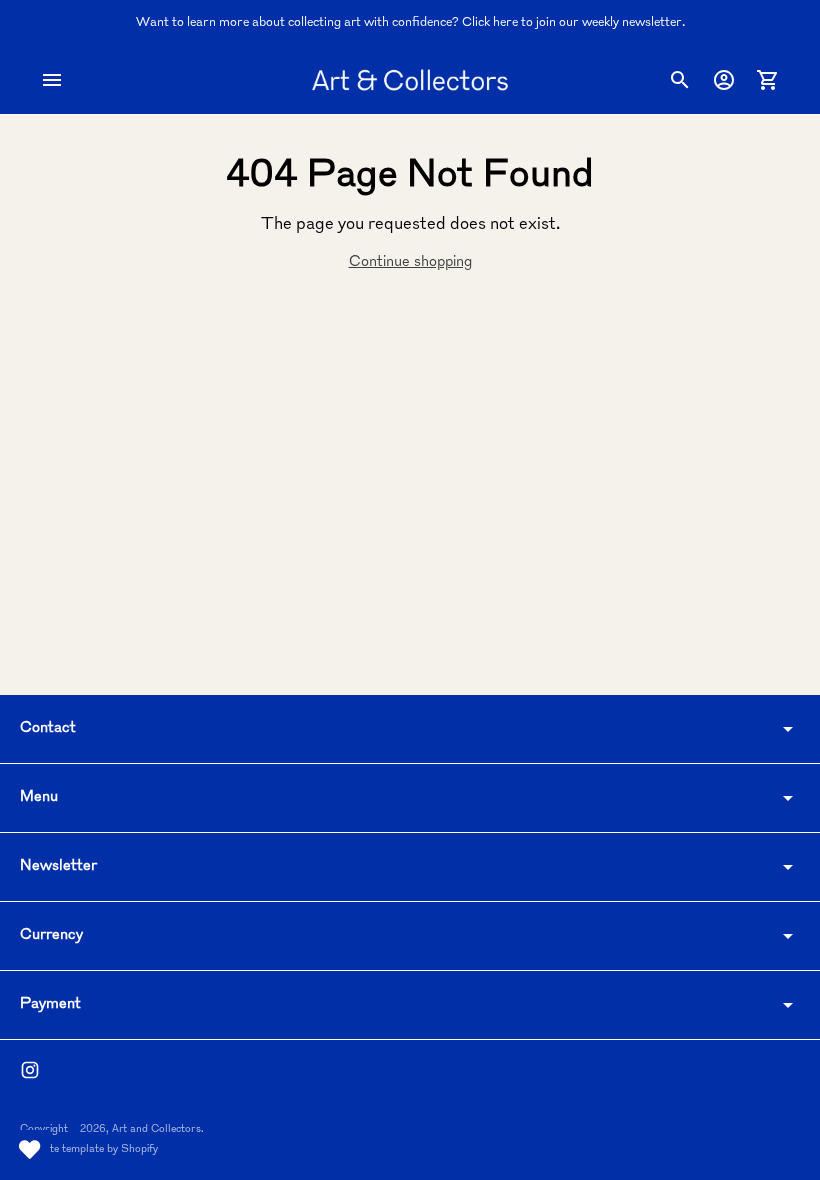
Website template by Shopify (89, 1149)
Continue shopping (410, 262)
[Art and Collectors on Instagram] (30, 1070)
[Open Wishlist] (30, 1150)
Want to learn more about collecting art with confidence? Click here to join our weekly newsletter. (410, 23)
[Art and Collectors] (410, 80)
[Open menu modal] (52, 80)
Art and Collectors (156, 1129)
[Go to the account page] (724, 80)
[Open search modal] (680, 80)
